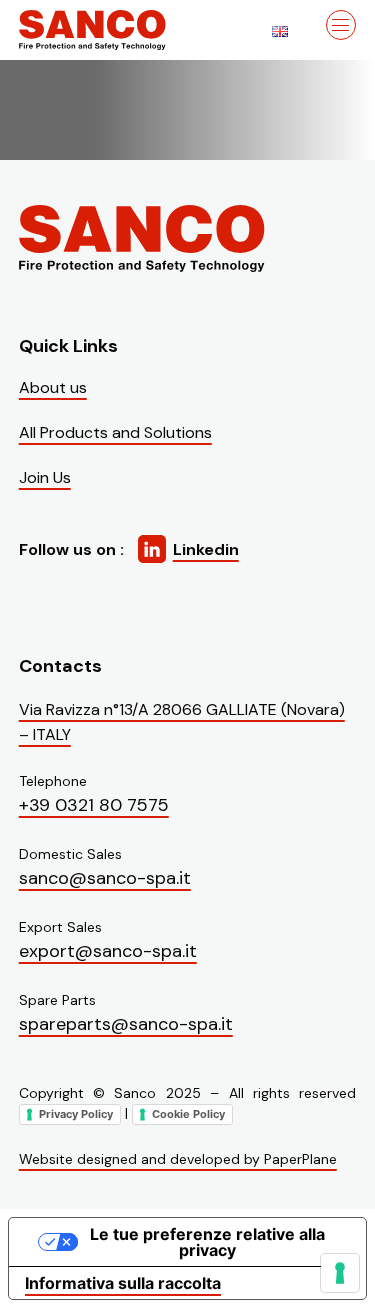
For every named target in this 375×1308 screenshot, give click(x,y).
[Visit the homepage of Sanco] (119, 30)
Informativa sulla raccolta (123, 1283)
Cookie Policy (188, 1114)
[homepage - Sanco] (144, 238)
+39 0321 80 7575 (94, 805)
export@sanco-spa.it (108, 951)
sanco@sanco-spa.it (105, 878)
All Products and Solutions (115, 432)
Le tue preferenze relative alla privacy (207, 1242)
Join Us (45, 477)
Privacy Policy (76, 1114)
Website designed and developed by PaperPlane (178, 1159)
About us (53, 387)
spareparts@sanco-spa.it (126, 1024)
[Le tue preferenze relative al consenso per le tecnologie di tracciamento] (340, 1273)
